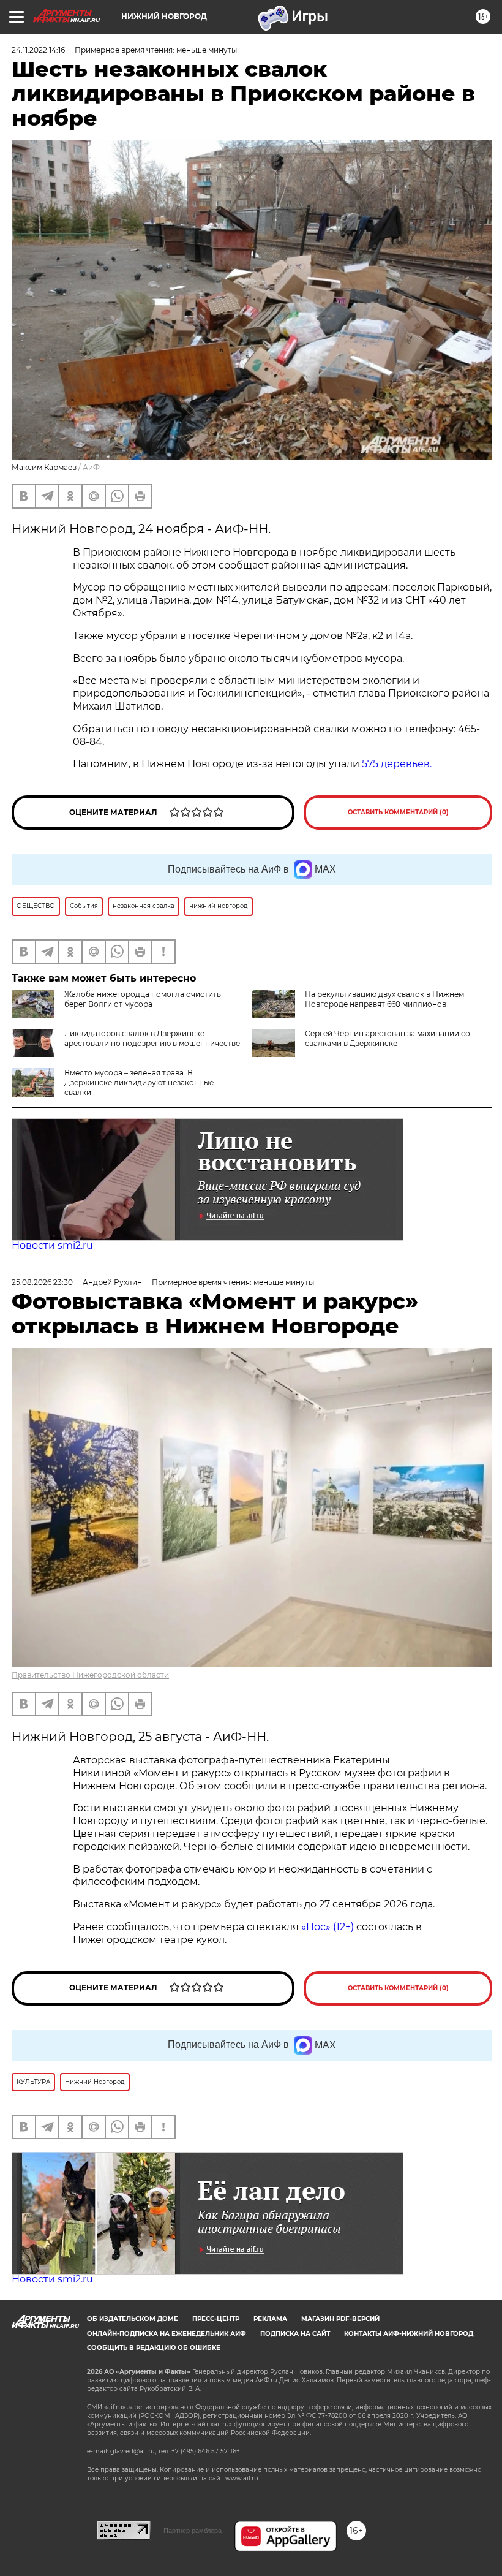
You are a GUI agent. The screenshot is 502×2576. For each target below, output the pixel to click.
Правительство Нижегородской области (90, 1675)
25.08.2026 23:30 (42, 1282)
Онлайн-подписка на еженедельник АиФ (167, 2334)
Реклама (270, 2319)
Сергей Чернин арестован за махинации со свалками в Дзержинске (388, 1038)
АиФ (91, 467)
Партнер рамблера (193, 2531)
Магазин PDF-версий (340, 2319)
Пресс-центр (216, 2319)
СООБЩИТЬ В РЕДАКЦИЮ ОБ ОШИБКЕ (154, 2348)
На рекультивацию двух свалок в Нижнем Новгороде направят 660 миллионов (384, 999)
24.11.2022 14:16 (38, 50)
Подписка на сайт (295, 2334)
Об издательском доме (133, 2319)
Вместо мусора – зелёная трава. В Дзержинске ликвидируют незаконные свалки (139, 1082)
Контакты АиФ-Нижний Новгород (409, 2334)
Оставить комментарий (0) (398, 812)
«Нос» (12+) (326, 1927)
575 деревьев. (397, 764)
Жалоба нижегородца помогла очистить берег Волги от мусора (143, 999)
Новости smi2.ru (52, 1245)
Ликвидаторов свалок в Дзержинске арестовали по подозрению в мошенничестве (152, 1038)
